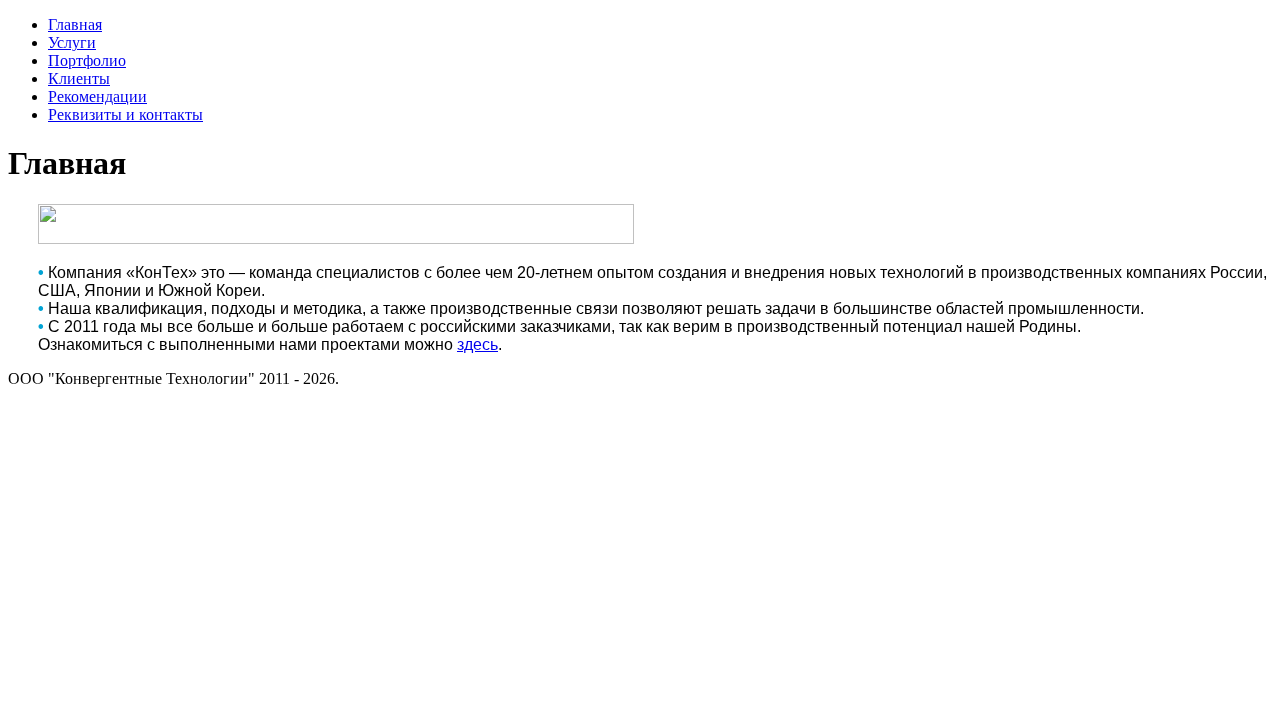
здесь (477, 344)
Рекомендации (97, 96)
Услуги (72, 42)
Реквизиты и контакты (125, 114)
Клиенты (79, 78)
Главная (75, 24)
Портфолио (87, 60)
